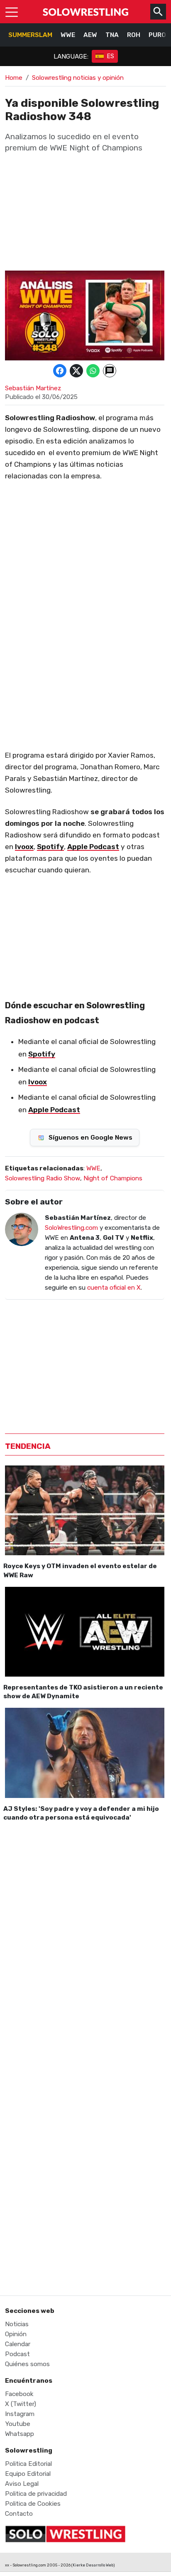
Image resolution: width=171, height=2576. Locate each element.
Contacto (19, 2514)
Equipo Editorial (28, 2474)
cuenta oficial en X (114, 1288)
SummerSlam (30, 35)
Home (14, 78)
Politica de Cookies (33, 2504)
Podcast (17, 2354)
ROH (134, 35)
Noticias (17, 2324)
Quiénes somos (27, 2364)
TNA (112, 35)
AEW (90, 35)
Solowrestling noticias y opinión (78, 78)
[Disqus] (85, 1943)
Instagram (20, 2414)
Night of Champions (113, 1178)
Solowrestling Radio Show (43, 1178)
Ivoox (24, 847)
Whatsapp (20, 2434)
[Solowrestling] (85, 12)
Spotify (50, 847)
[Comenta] (110, 371)
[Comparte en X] (76, 371)
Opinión (16, 2334)
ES (111, 56)
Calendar (18, 2344)
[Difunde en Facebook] (60, 371)
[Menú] (12, 12)
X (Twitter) (21, 2404)
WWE (68, 35)
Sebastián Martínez (33, 388)
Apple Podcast (93, 847)
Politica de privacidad (36, 2494)
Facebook (19, 2394)
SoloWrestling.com (71, 1228)
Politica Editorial (28, 2464)
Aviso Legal (22, 2484)
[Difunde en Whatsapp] (93, 371)
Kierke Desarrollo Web (93, 2565)
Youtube (18, 2424)
